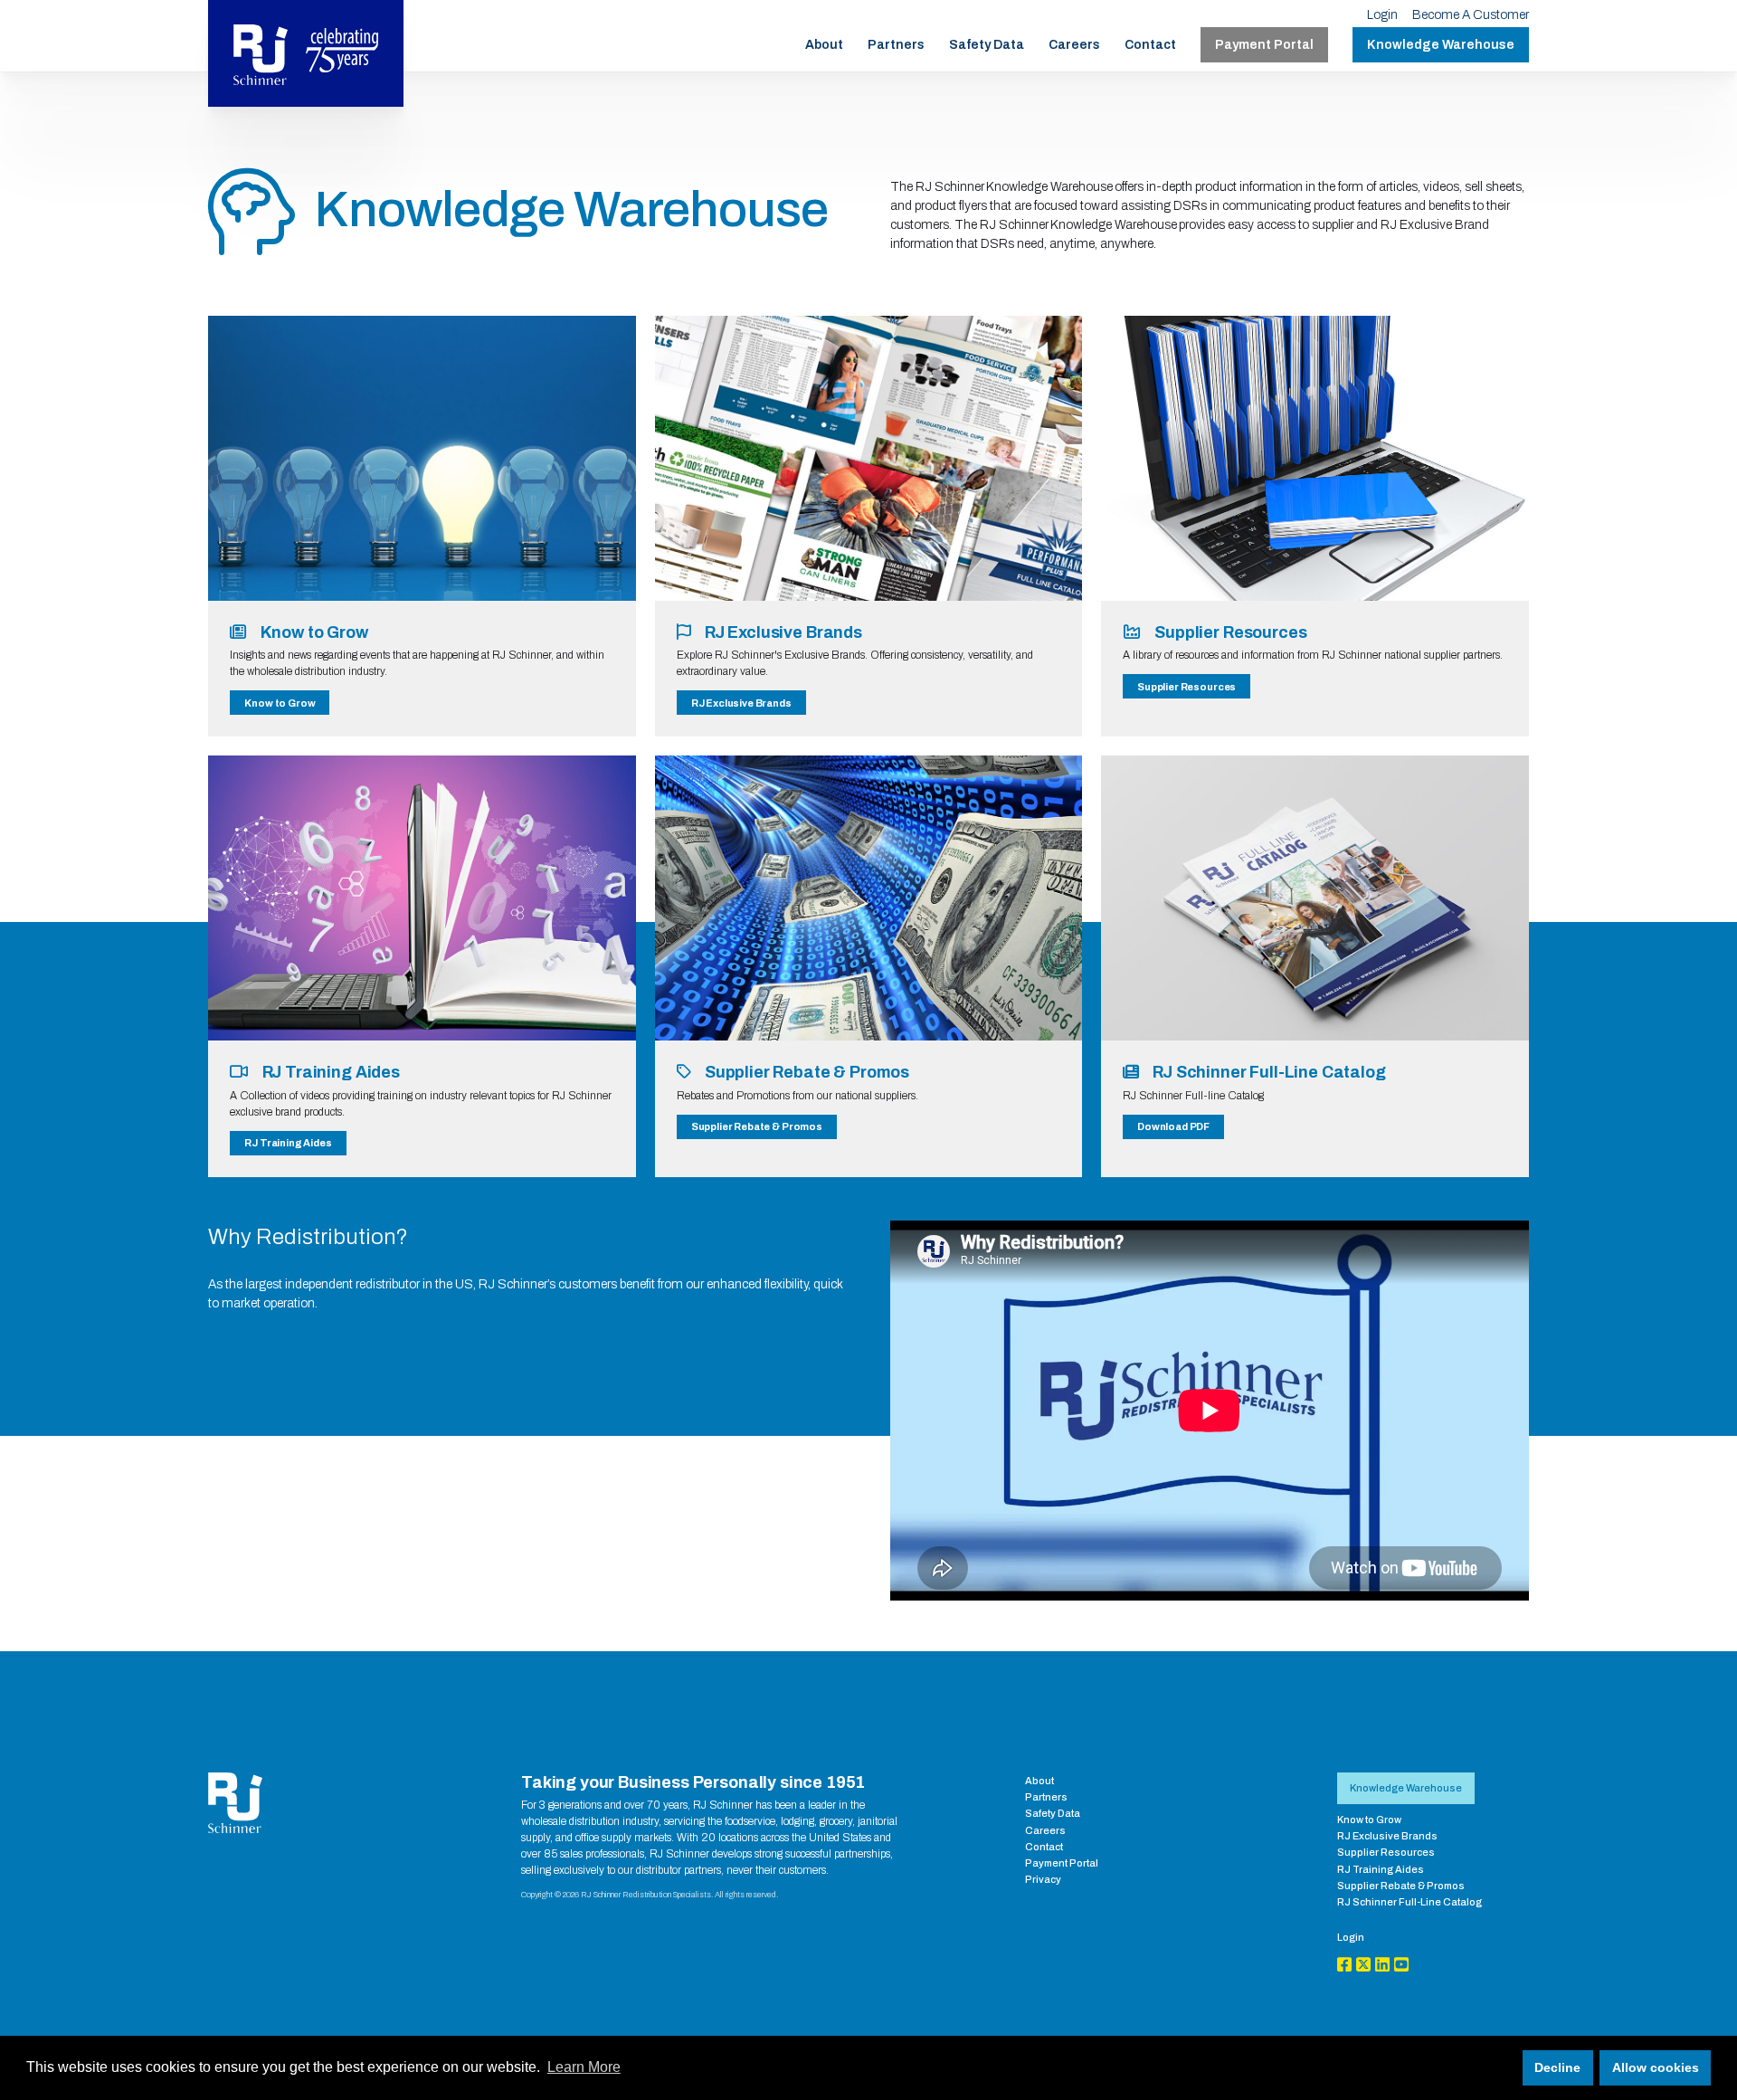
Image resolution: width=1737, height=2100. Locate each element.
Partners (896, 45)
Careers (1074, 45)
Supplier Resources (1186, 687)
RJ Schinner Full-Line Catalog (1410, 1902)
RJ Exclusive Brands (741, 703)
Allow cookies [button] (1656, 2067)
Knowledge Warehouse (1441, 45)
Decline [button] (1557, 2067)
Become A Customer (1471, 15)
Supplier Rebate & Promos (757, 1126)
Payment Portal (1264, 45)
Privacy (1043, 1879)
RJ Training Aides (288, 1143)
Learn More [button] (584, 2067)
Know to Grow (280, 703)
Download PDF (1173, 1126)
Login (1382, 15)
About (824, 45)
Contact (1150, 45)
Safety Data (987, 45)
